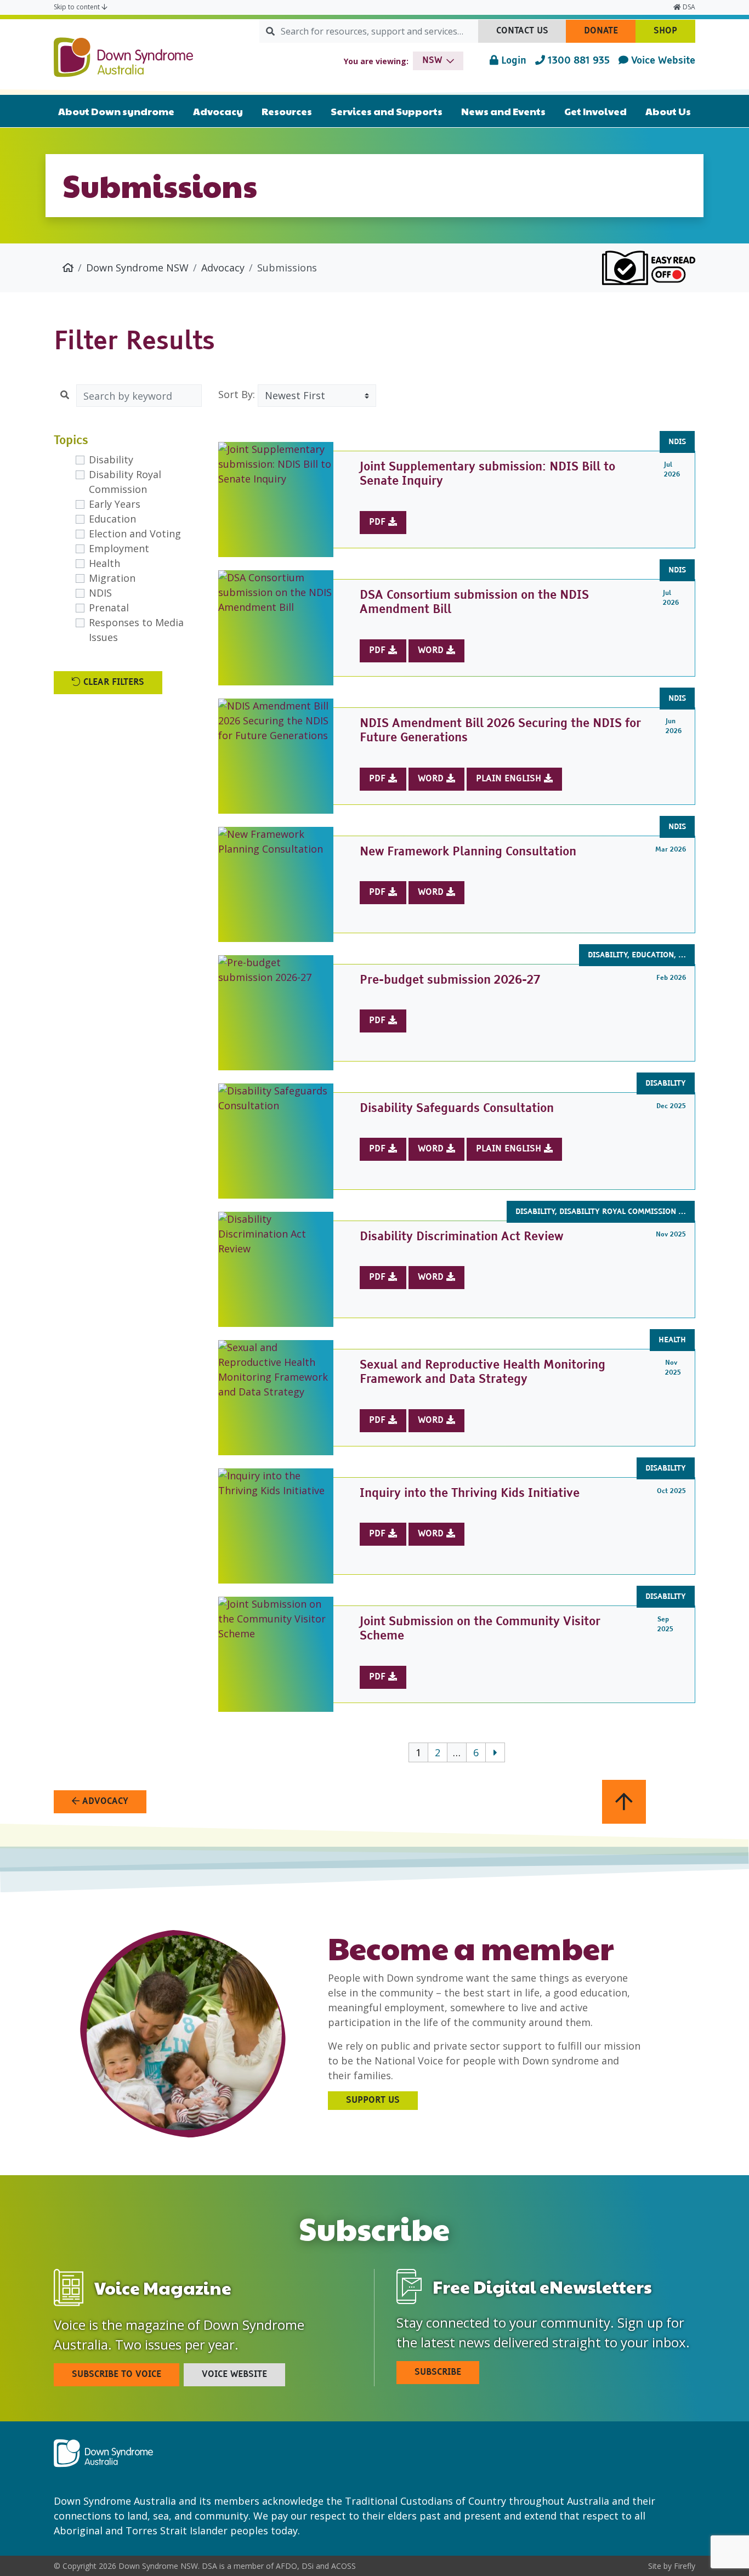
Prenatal (109, 608)
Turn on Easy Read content (649, 268)
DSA (688, 7)
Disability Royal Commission (125, 482)
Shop (674, 35)
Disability (111, 459)
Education (112, 519)
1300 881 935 (577, 61)
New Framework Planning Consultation (468, 852)
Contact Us (531, 35)
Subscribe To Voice (117, 2375)
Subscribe (438, 2373)
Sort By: (237, 394)
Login (512, 61)
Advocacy (223, 268)
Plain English (510, 779)
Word (432, 651)
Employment (119, 548)
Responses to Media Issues (136, 630)
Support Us (373, 2101)
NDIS (100, 593)
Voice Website (662, 61)
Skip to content (78, 7)
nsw (432, 61)
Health (104, 563)
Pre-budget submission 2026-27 (450, 980)
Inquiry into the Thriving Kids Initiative (470, 1494)
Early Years (115, 504)
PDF (379, 523)
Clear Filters (112, 683)
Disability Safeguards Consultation (457, 1109)
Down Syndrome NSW (137, 268)
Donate (610, 35)
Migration (112, 578)
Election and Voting (135, 534)
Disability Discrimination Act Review (461, 1237)
